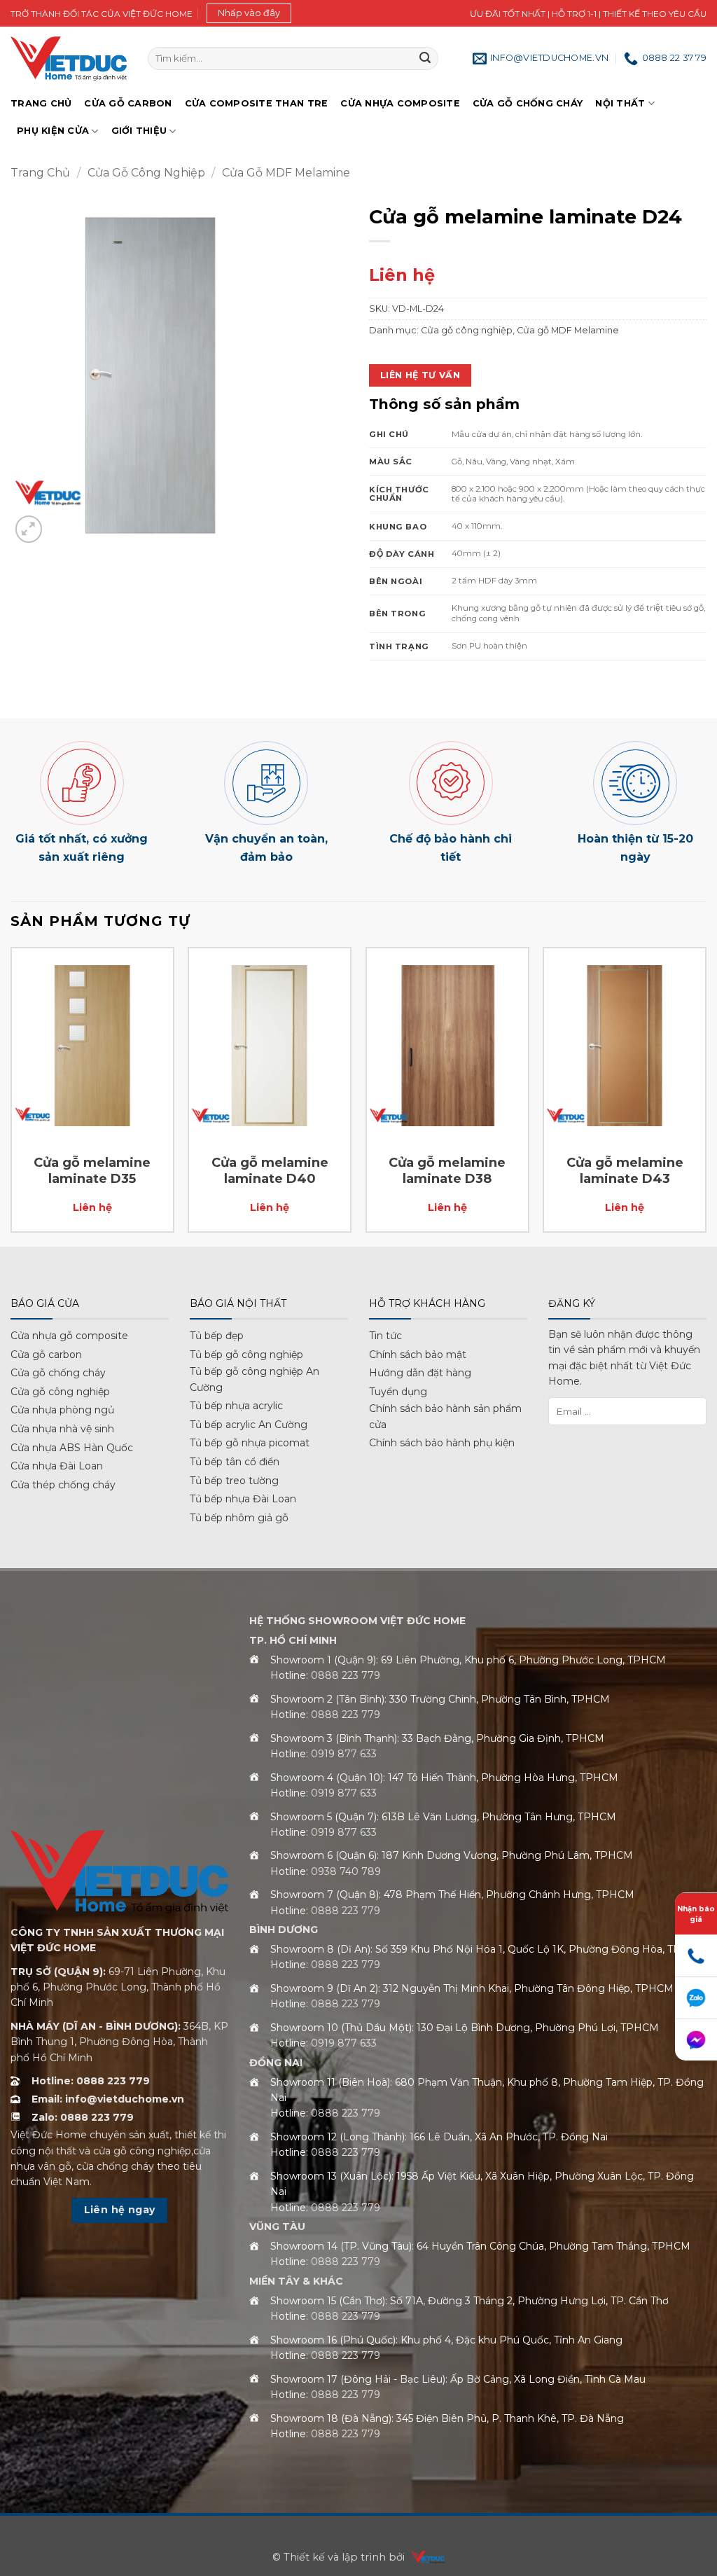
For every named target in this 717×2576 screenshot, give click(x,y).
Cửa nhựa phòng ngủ (62, 1410)
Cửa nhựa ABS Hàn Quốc (72, 1448)
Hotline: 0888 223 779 (91, 2081)
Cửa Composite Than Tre (257, 103)
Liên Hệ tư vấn (420, 375)
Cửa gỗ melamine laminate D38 (447, 1171)
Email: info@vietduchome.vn (108, 2099)
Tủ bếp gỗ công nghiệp (246, 1355)
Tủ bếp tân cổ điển (235, 1462)
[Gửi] (425, 59)
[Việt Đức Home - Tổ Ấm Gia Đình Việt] (69, 58)
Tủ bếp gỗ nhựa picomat (250, 1443)
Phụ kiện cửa (53, 131)
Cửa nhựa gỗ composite (69, 1336)
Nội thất (620, 103)
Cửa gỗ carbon (46, 1355)
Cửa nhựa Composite (400, 103)
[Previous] (11, 1095)
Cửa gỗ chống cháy (528, 103)
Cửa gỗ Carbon (128, 103)
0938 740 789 (346, 1871)
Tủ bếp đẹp (217, 1336)
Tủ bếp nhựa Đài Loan (243, 1499)
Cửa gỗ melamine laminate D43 (625, 1171)
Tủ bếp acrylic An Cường (249, 1425)
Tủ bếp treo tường (234, 1481)
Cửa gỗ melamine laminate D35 (92, 1171)
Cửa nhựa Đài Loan (57, 1466)
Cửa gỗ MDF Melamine (286, 173)
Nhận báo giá (696, 1914)
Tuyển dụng (398, 1392)
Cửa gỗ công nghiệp (146, 173)
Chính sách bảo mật (418, 1355)
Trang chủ (41, 103)
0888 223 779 (346, 1675)
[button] (249, 13)
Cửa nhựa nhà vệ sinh (62, 1429)
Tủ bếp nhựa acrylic (236, 1406)
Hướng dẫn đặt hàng (420, 1373)
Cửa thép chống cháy (63, 1485)
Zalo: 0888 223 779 (83, 2117)
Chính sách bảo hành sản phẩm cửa (445, 1416)
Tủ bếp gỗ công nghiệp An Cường (255, 1379)
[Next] (706, 1095)
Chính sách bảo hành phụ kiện (442, 1443)
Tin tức (385, 1336)
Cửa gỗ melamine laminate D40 (270, 1171)
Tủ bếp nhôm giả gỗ (239, 1518)
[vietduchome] (424, 2557)
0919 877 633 (344, 1754)
